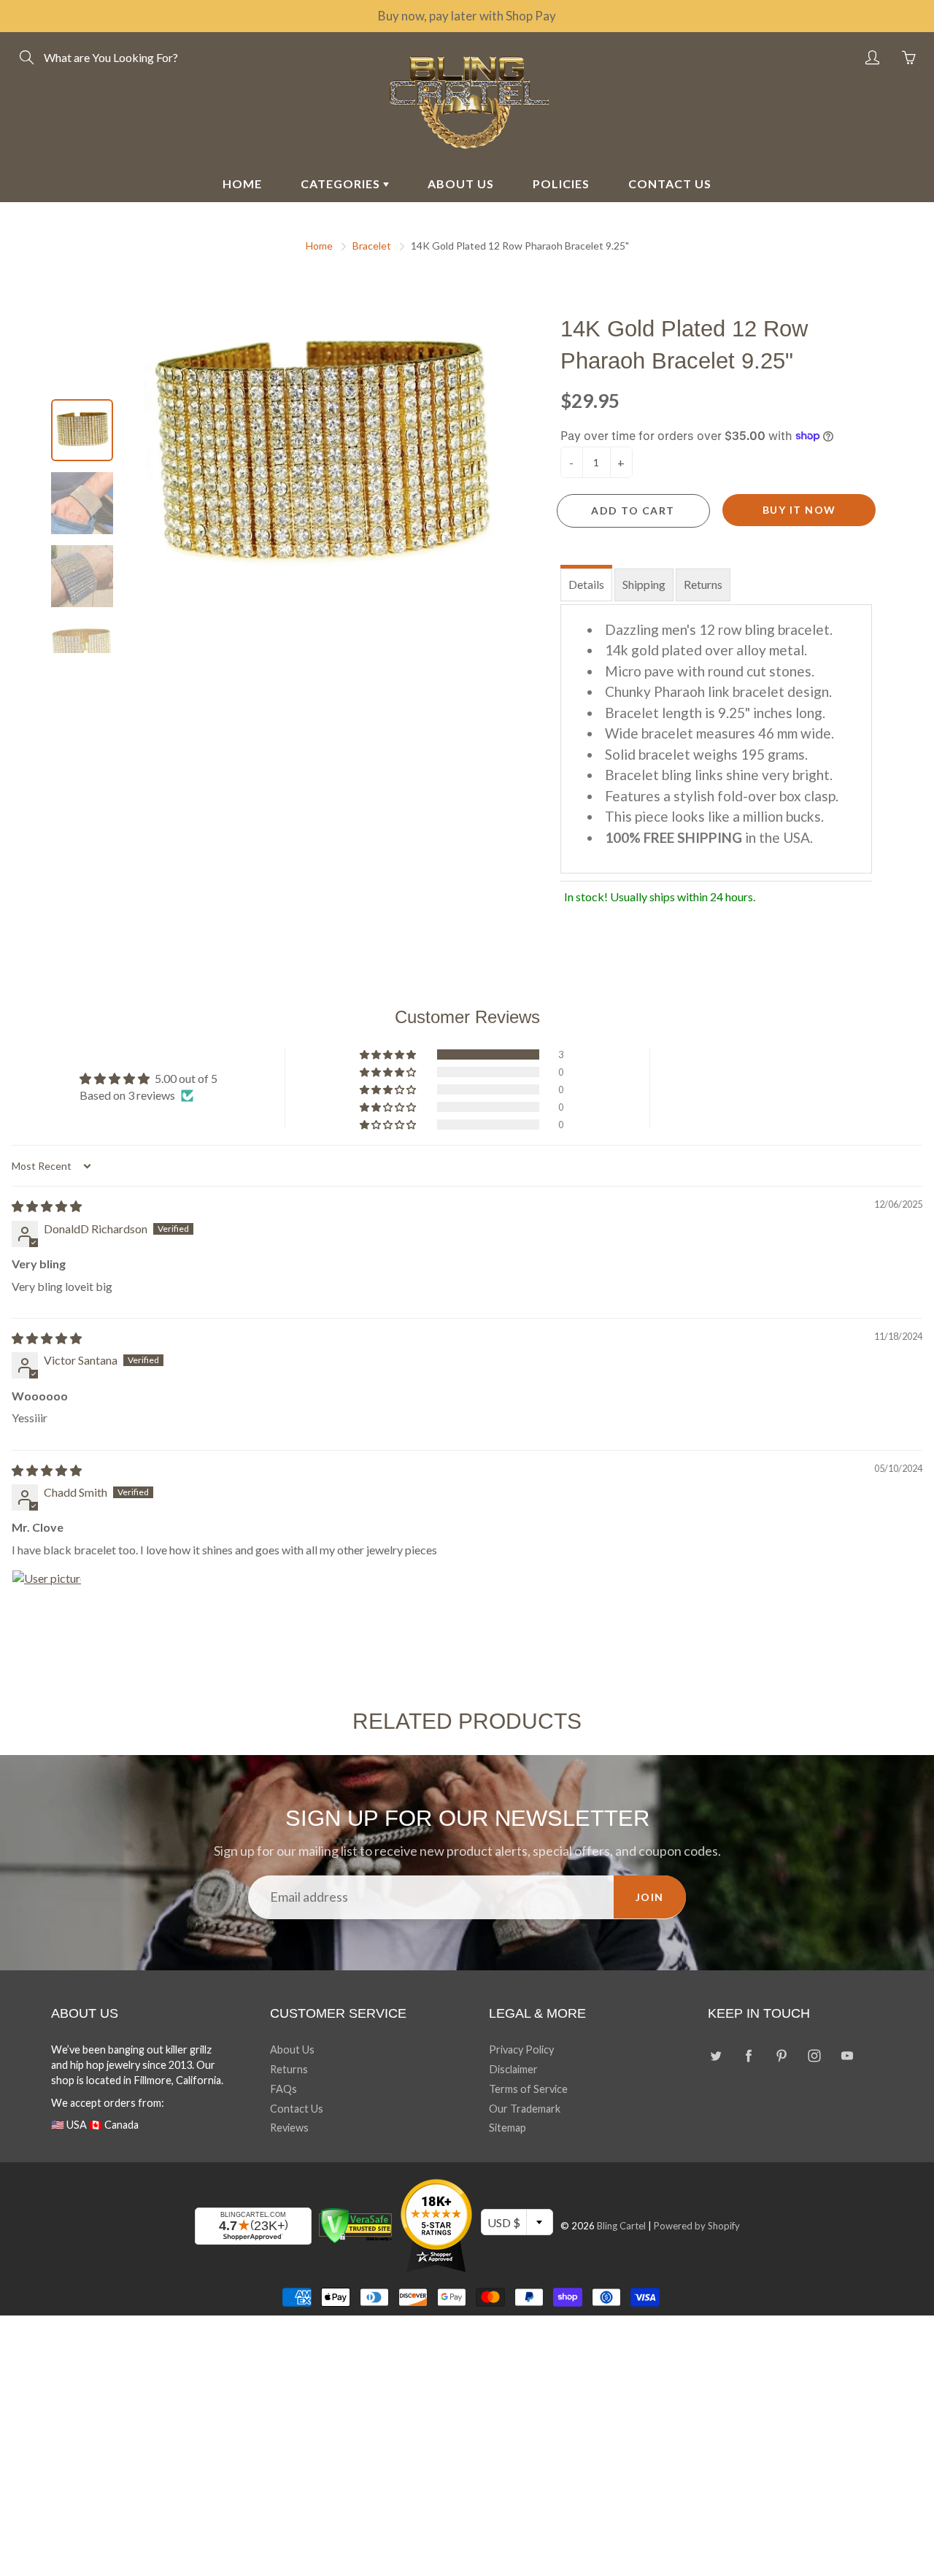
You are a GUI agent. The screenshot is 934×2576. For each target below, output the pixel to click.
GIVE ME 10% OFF (609, 1437)
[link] (609, 1161)
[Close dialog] (733, 1112)
